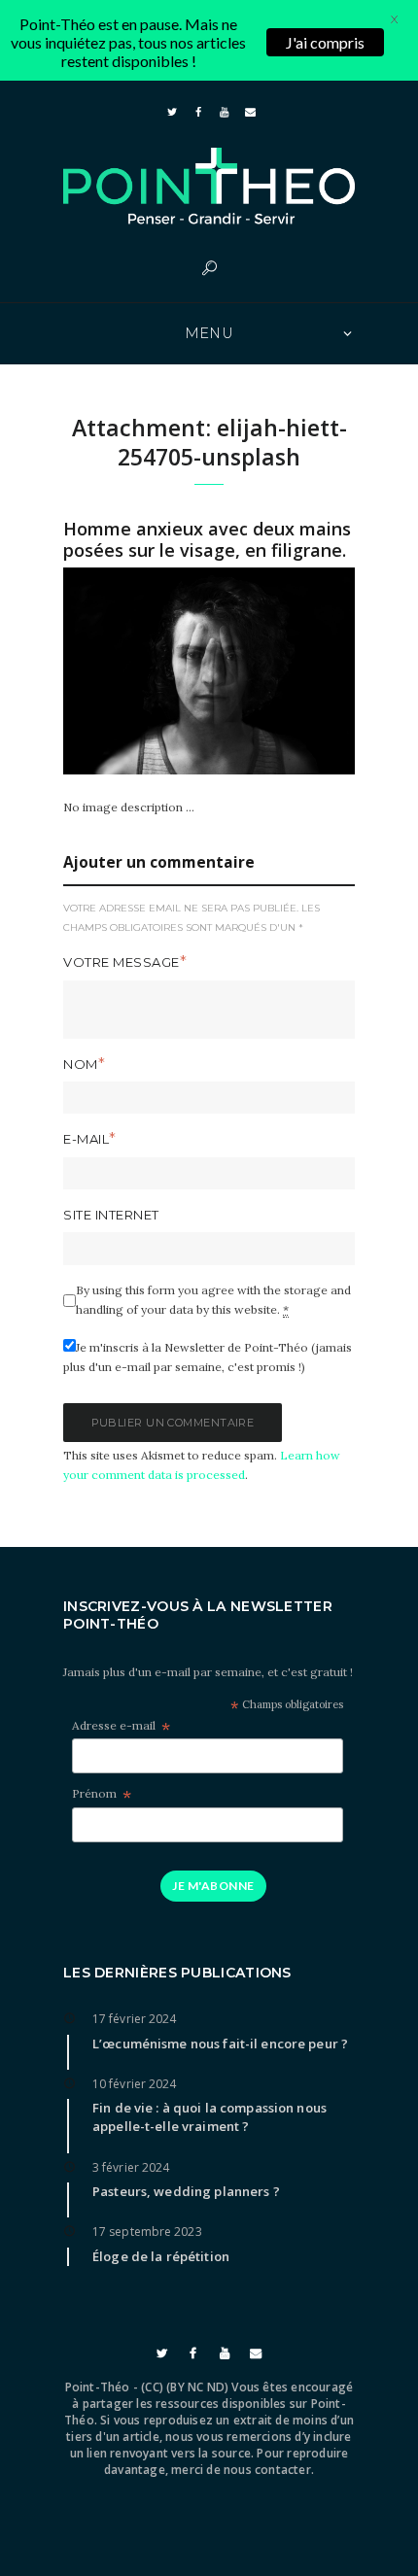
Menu (209, 333)
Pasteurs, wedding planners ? (186, 2191)
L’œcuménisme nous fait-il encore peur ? (220, 2044)
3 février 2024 (131, 2167)
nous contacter (267, 2470)
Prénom (102, 1794)
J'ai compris (325, 42)
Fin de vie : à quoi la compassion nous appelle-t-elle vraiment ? (209, 2117)
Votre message (122, 962)
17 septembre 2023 (147, 2232)
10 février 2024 (135, 2084)
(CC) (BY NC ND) (185, 2387)
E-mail (86, 1139)
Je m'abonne (213, 1886)
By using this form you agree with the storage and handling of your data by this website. (213, 1300)
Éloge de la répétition (161, 2256)
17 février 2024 (135, 2019)
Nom (81, 1064)
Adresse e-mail (121, 1726)
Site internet (111, 1215)
